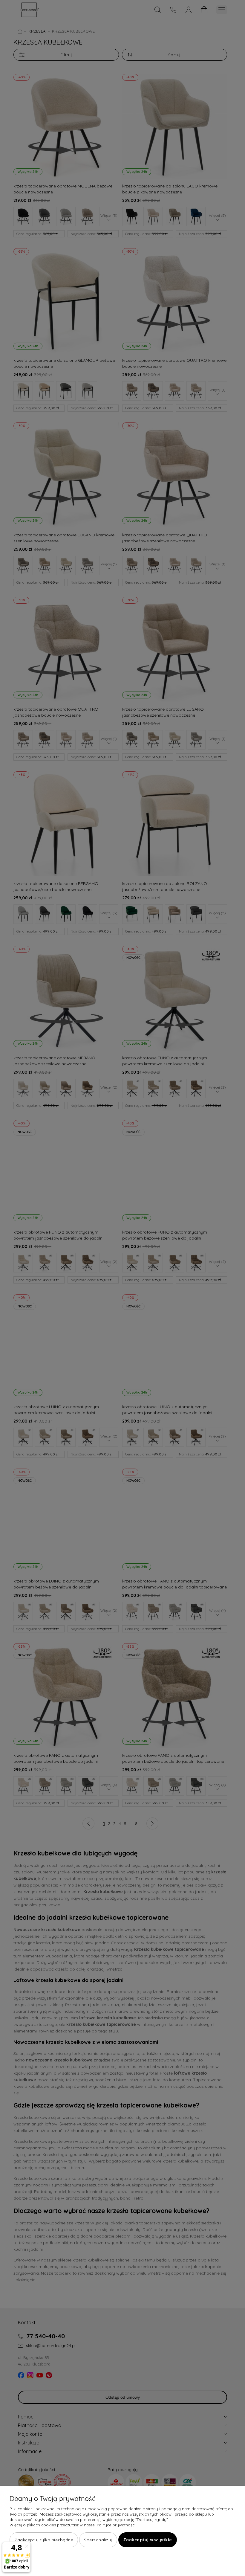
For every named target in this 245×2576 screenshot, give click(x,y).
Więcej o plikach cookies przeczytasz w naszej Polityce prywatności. (73, 2525)
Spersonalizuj (98, 2540)
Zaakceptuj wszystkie (148, 2540)
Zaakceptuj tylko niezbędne (44, 2540)
